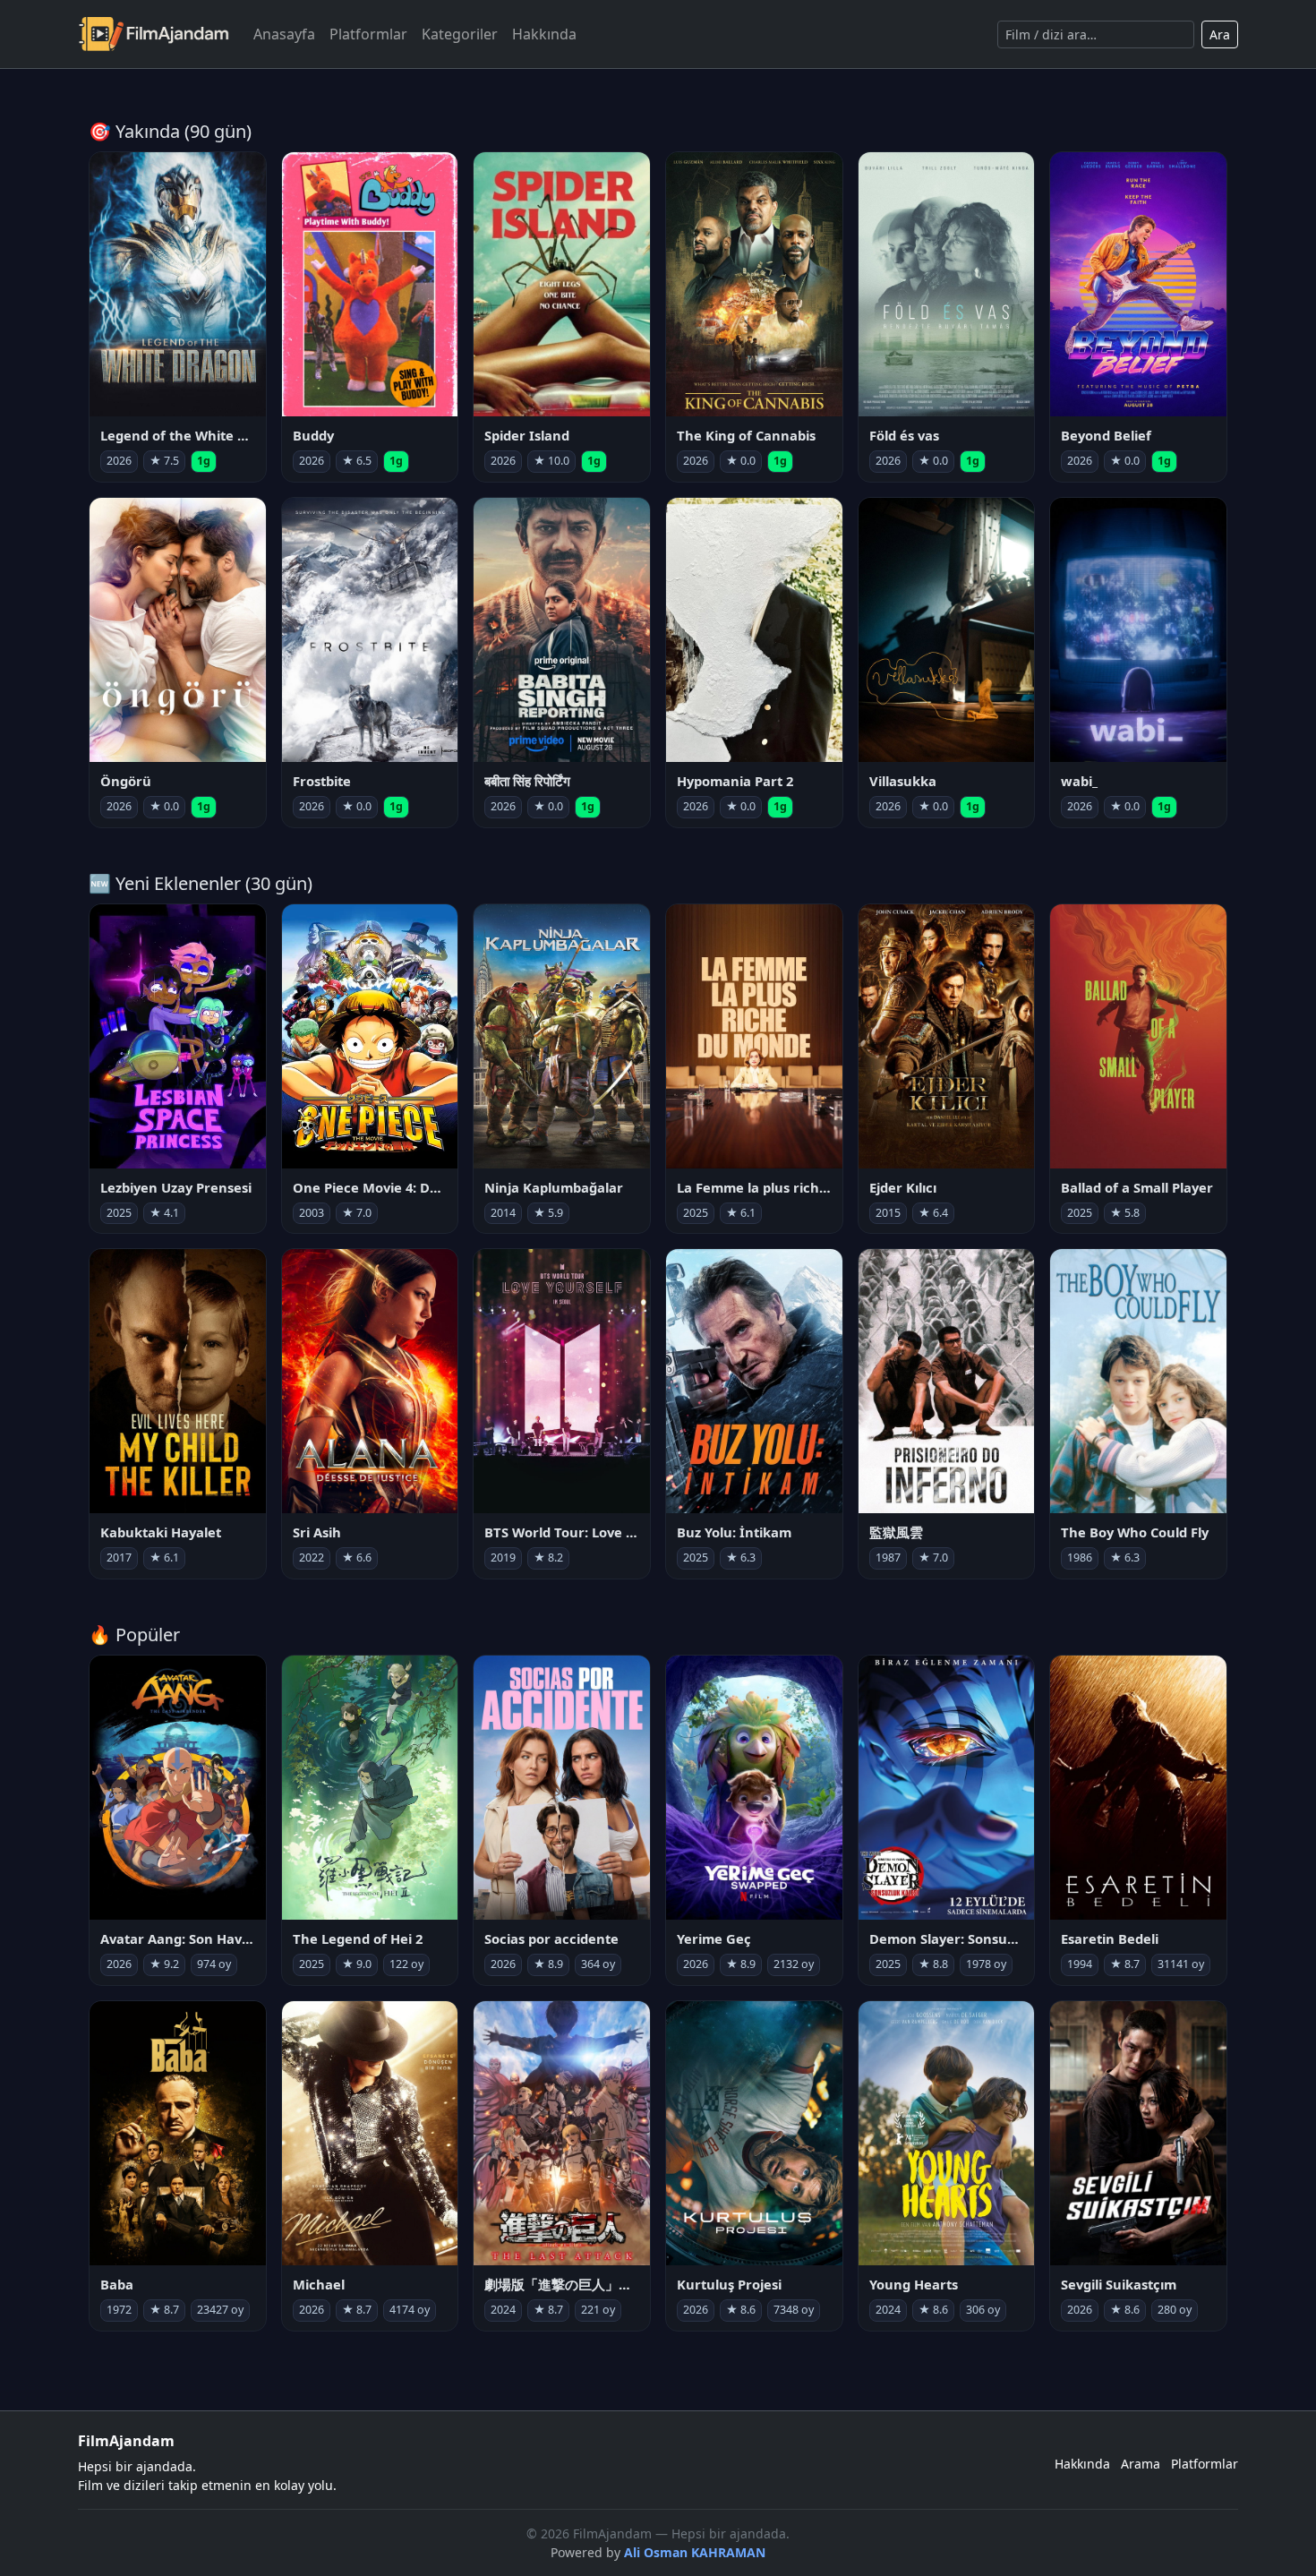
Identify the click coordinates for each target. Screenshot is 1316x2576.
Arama (1141, 2464)
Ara (1220, 34)
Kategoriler (460, 34)
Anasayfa (284, 34)
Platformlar (368, 34)
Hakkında (544, 34)
